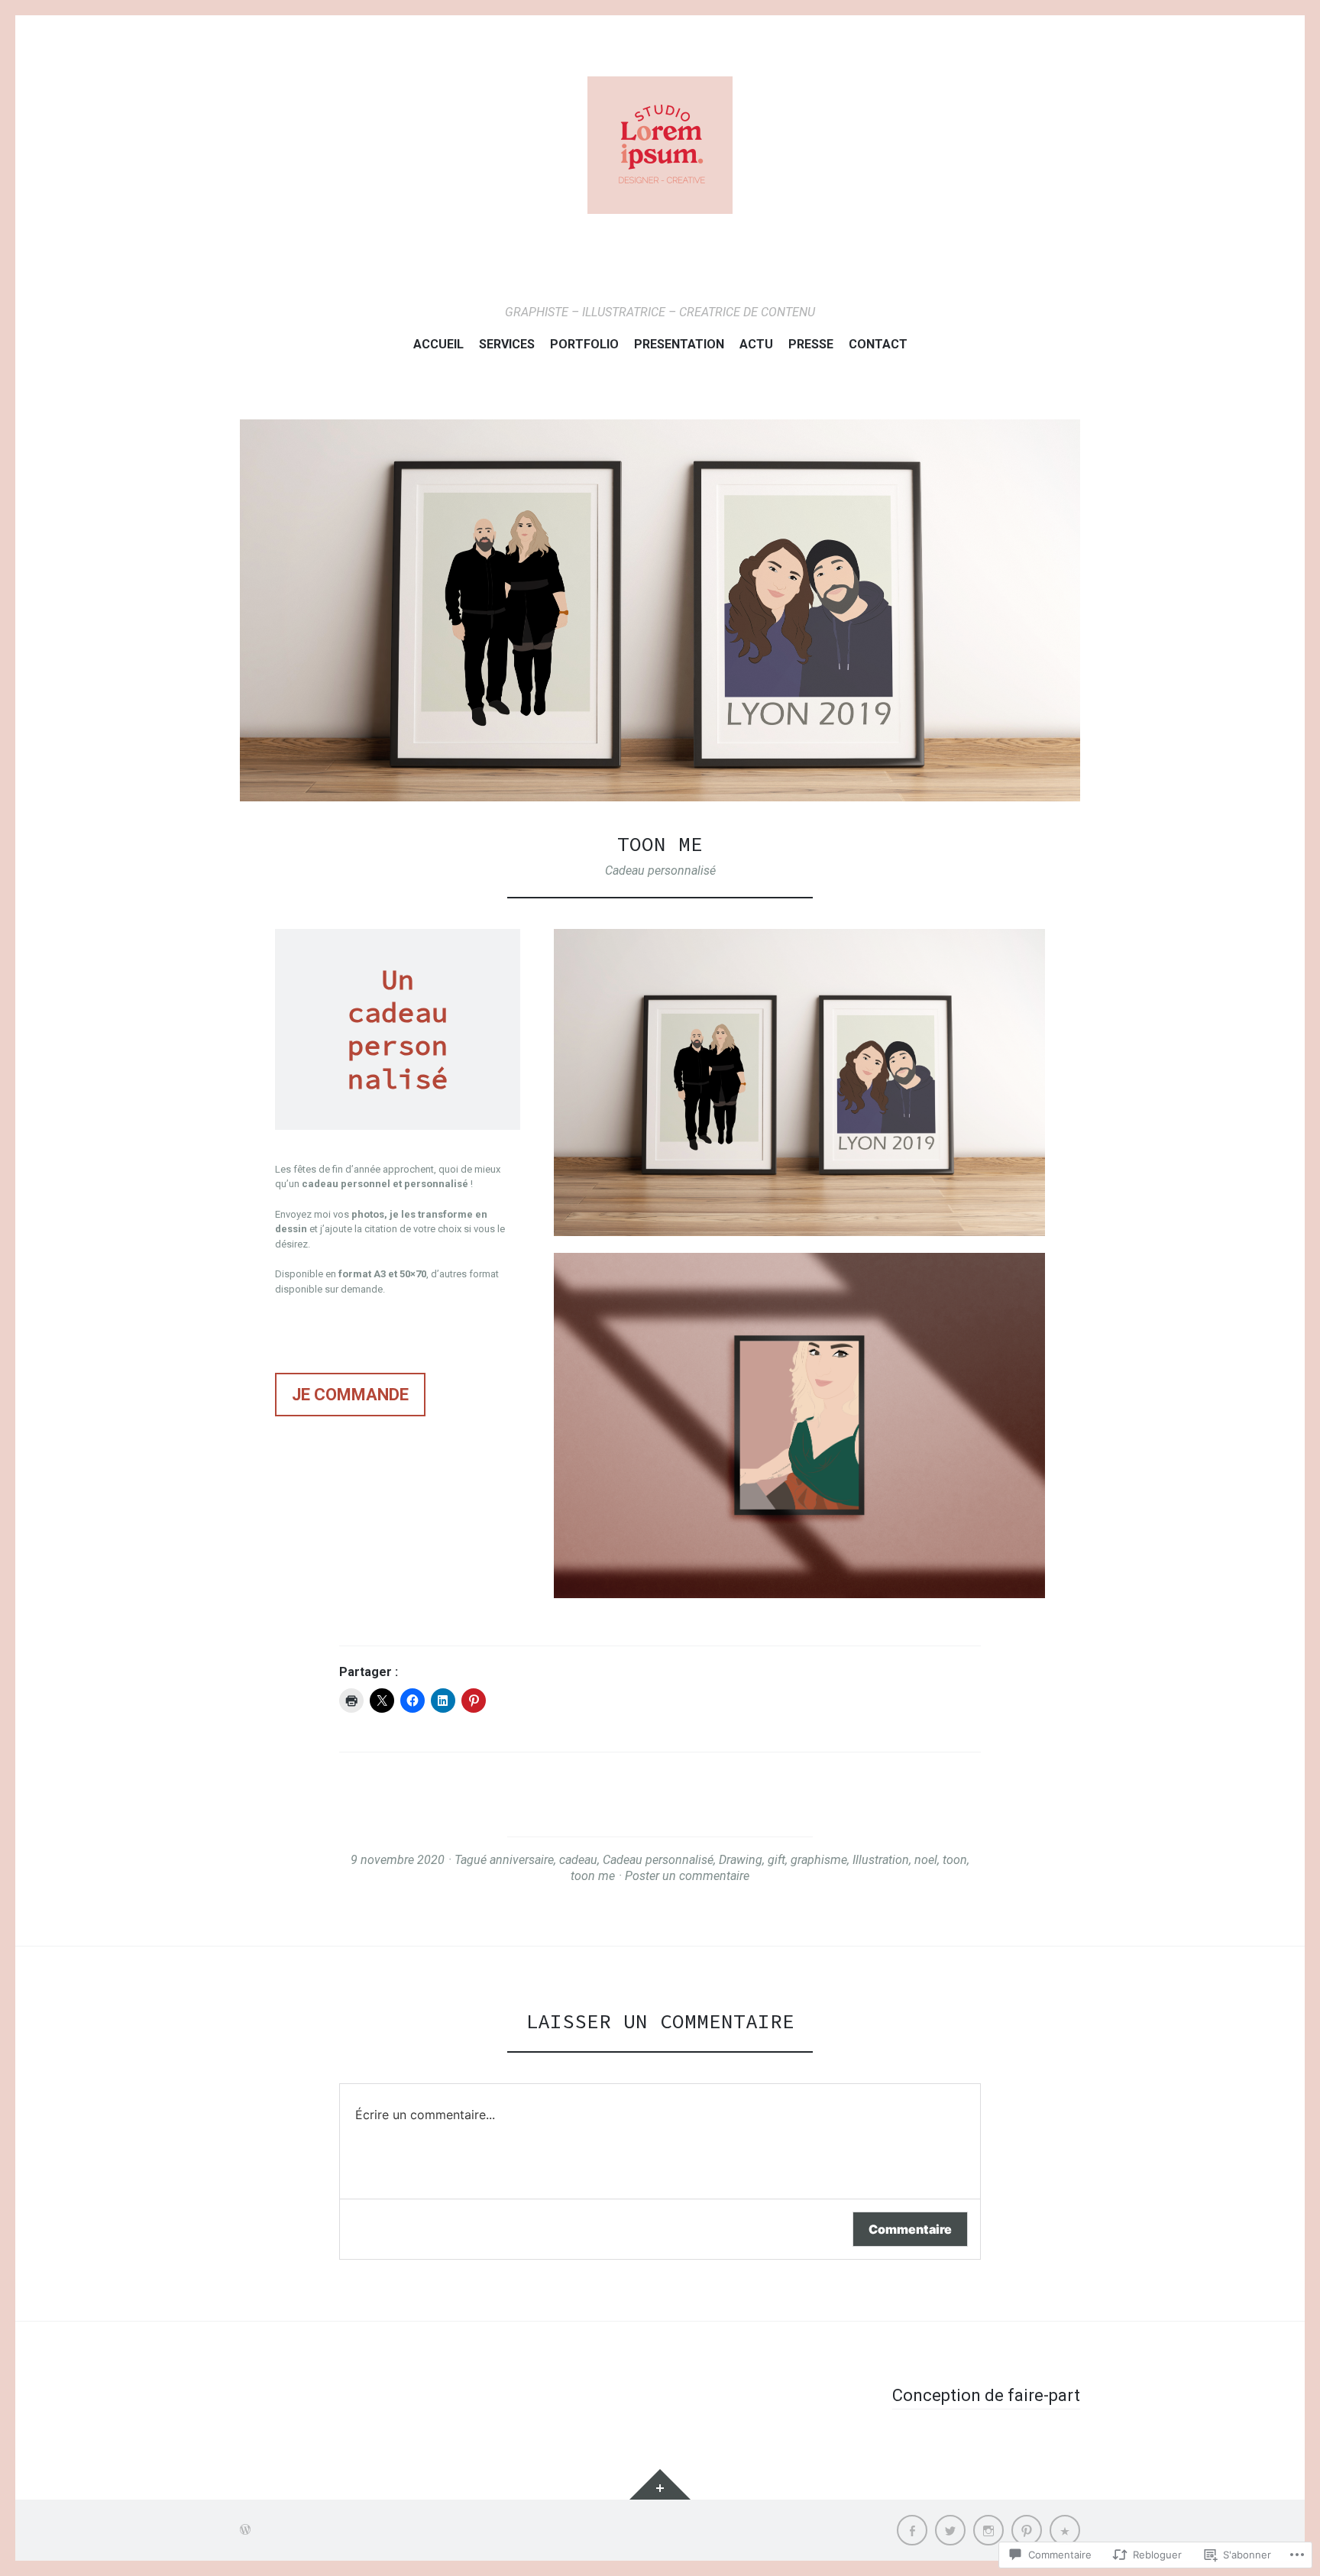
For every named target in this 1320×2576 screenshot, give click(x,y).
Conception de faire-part (986, 2395)
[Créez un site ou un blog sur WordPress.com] (245, 2530)
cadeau (578, 1860)
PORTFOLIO (584, 344)
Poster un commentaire (687, 1876)
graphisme (819, 1860)
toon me (593, 1876)
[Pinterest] (1027, 2530)
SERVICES (507, 344)
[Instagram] (988, 2530)
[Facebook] (912, 2530)
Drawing (741, 1860)
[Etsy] (1065, 2530)
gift (776, 1860)
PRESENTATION (679, 344)
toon (955, 1860)
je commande (350, 1395)
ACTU (756, 344)
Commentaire (910, 2229)
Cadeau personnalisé (660, 871)
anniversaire (522, 1860)
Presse (811, 344)
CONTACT (878, 344)
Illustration (881, 1860)
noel (926, 1860)
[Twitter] (950, 2530)
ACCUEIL (438, 344)
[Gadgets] (660, 2484)
